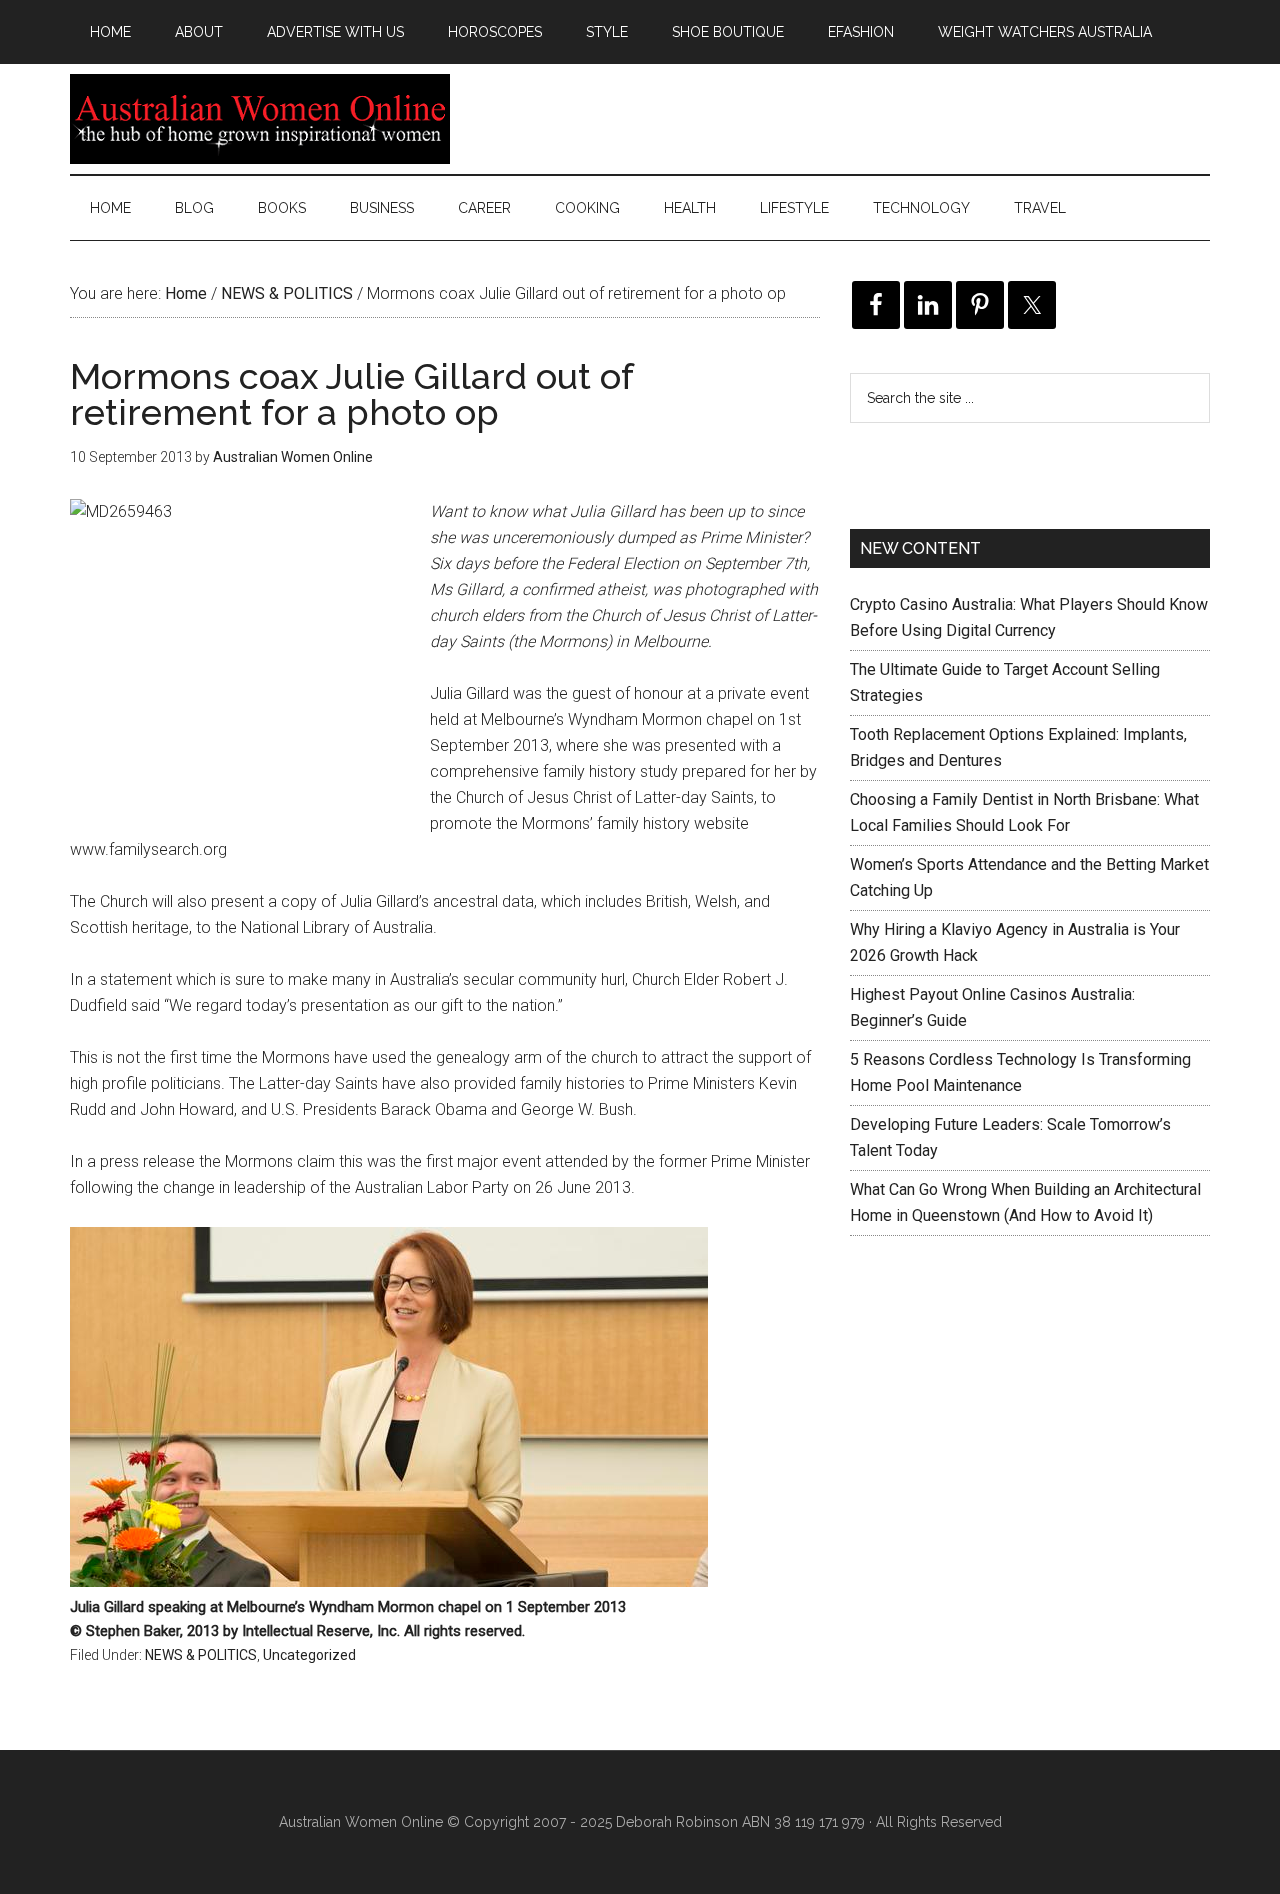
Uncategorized (309, 1655)
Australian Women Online (260, 119)
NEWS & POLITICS (201, 1655)
